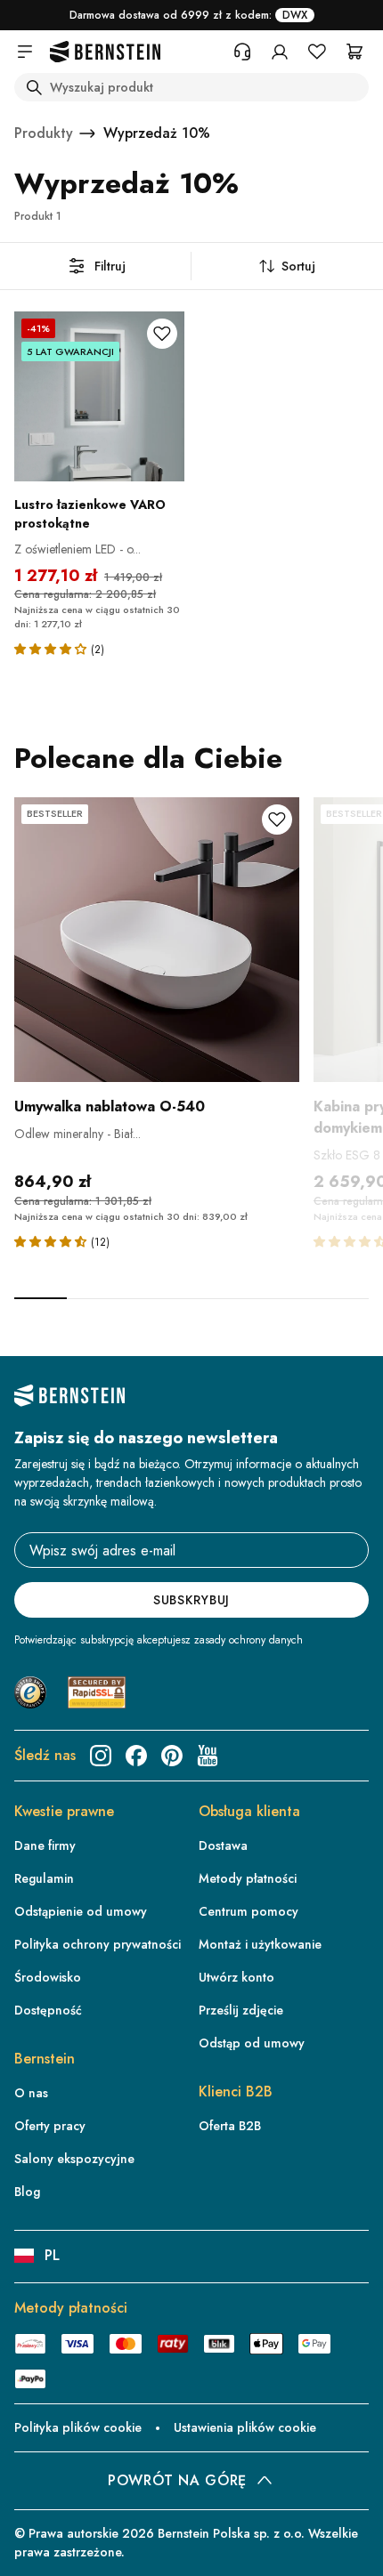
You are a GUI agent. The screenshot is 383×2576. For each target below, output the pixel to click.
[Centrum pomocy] (242, 52)
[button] (53, 648)
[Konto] (280, 52)
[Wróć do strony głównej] (105, 52)
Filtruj (110, 266)
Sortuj (298, 266)
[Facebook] (136, 1756)
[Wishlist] (317, 52)
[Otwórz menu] (25, 52)
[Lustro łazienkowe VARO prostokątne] (99, 396)
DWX (295, 15)
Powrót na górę (177, 2480)
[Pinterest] (172, 1756)
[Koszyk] (354, 52)
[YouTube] (208, 1756)
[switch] (344, 2550)
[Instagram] (101, 1756)
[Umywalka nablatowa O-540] (157, 940)
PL (52, 2255)
